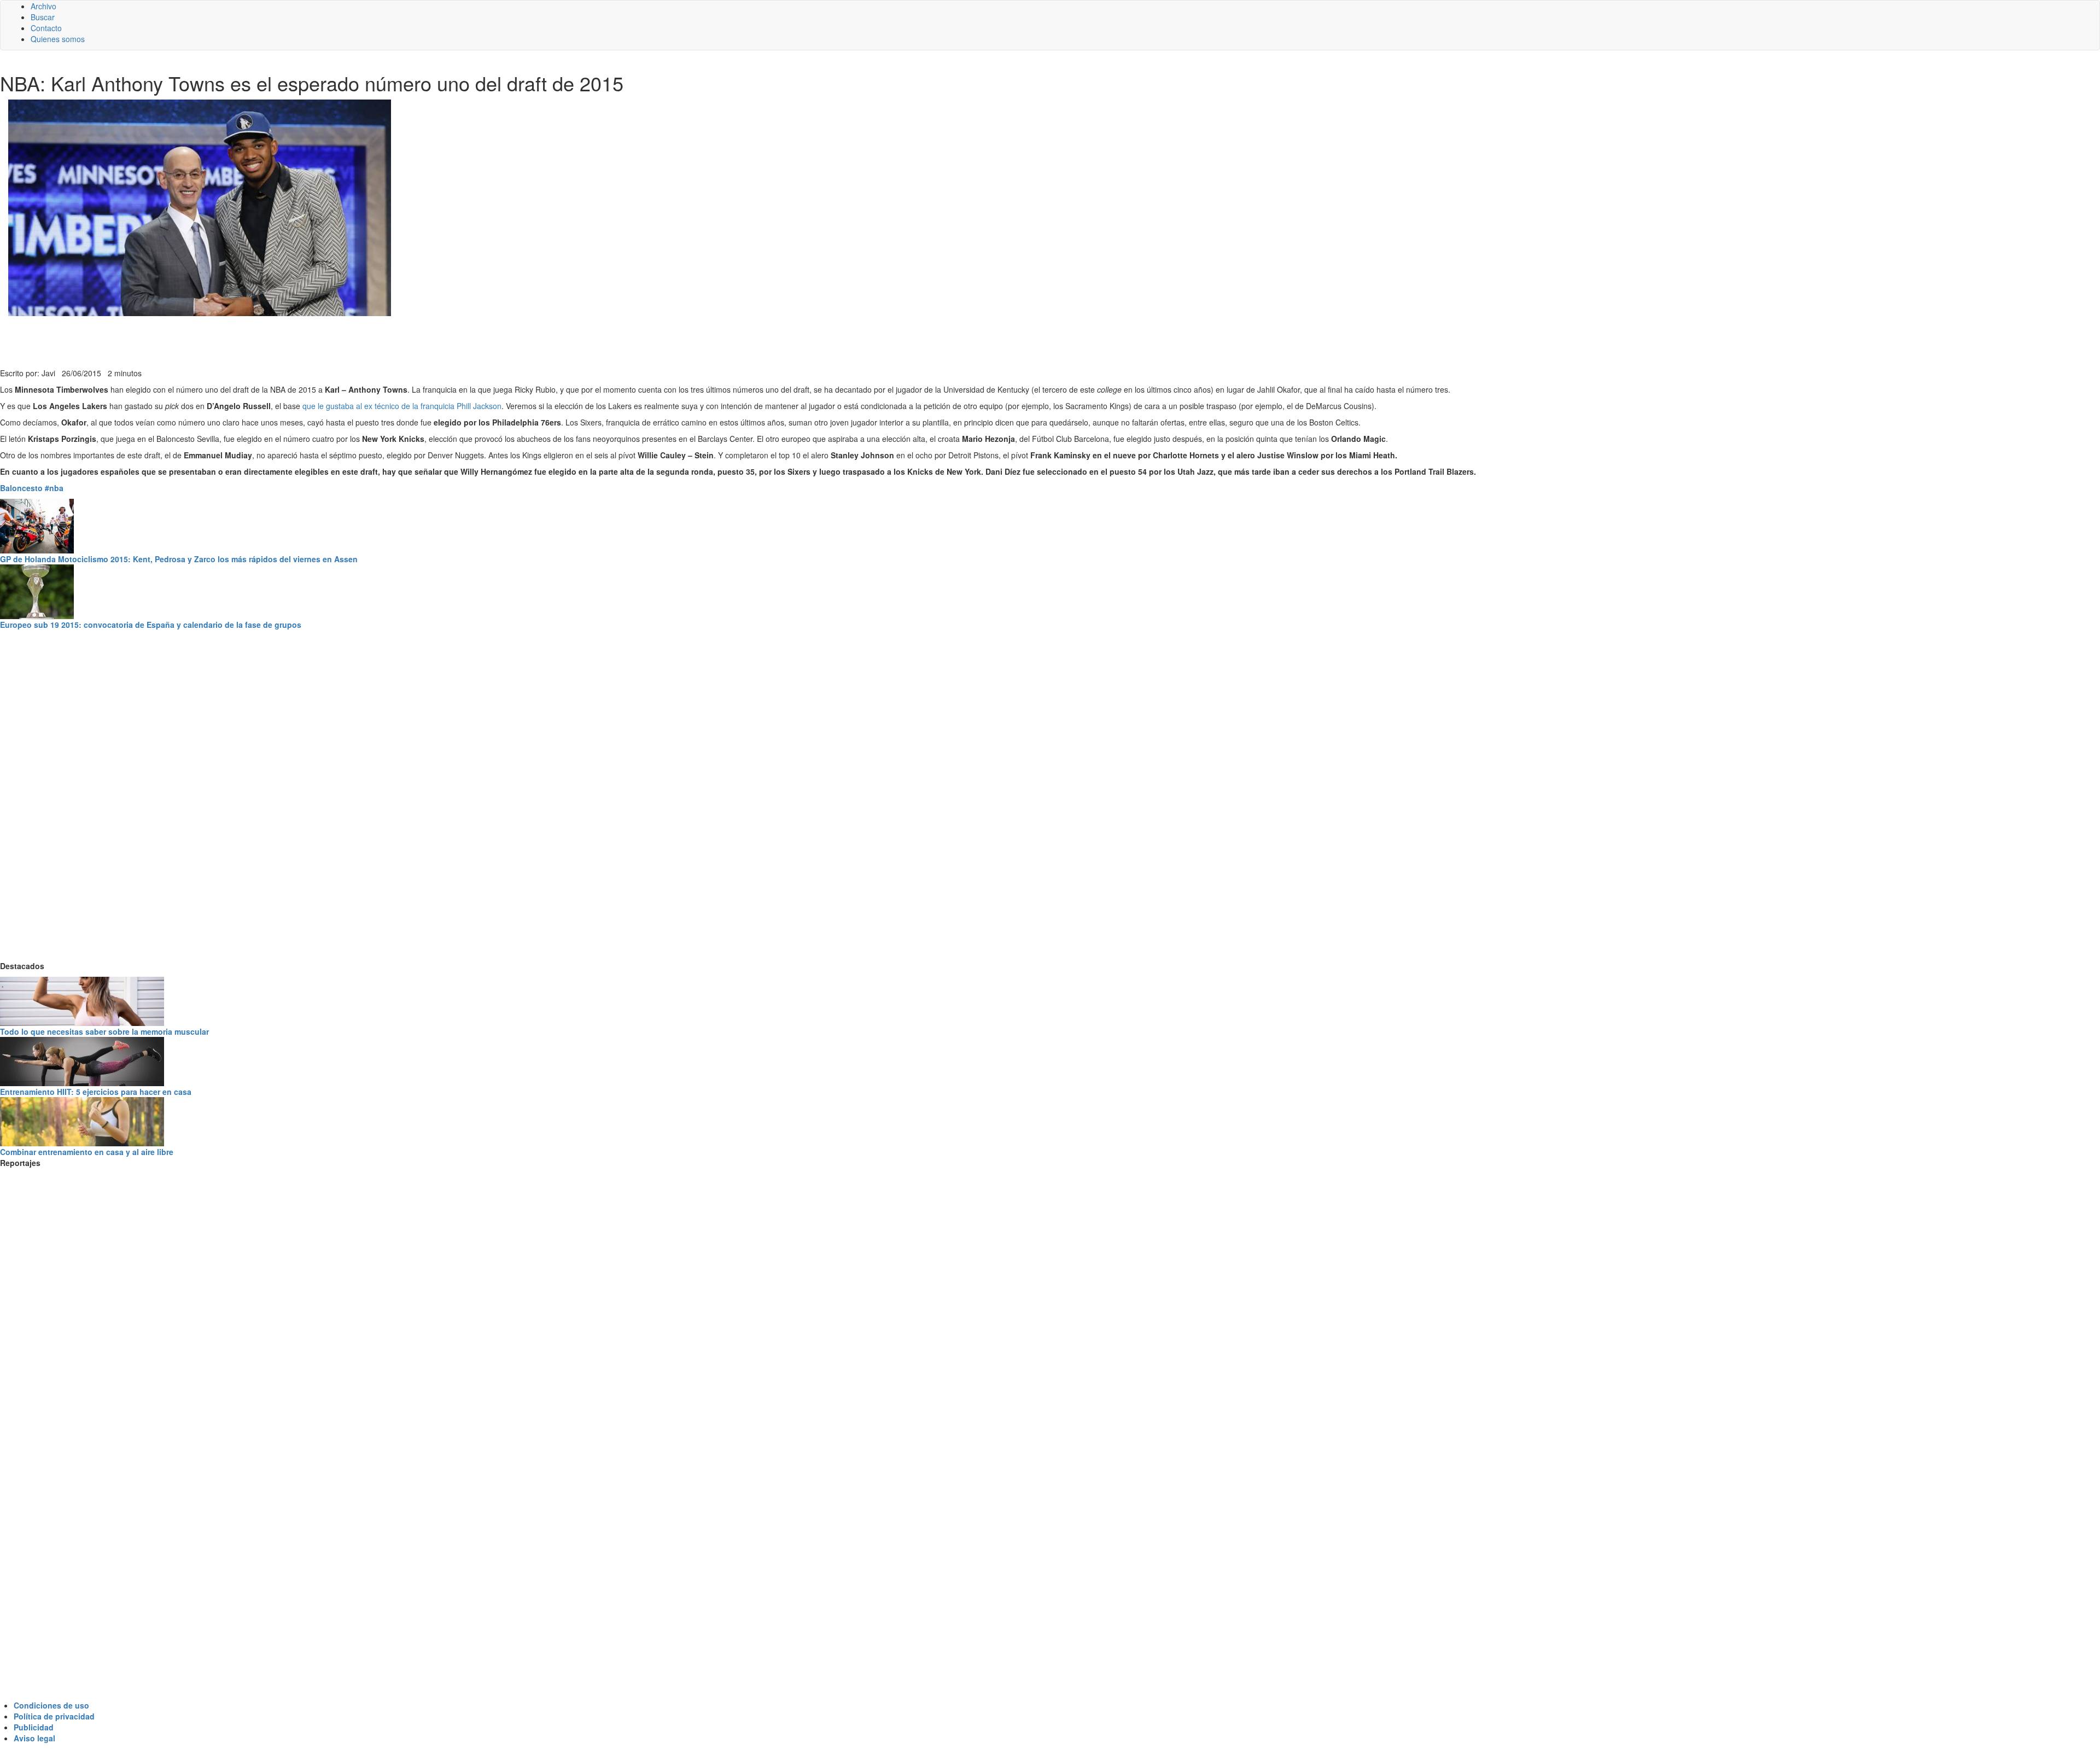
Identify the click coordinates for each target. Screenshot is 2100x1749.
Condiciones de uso (51, 1705)
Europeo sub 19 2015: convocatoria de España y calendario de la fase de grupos (151, 625)
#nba (54, 488)
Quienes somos (58, 39)
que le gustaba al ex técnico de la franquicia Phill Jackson (402, 406)
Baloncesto (21, 488)
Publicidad (34, 1727)
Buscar (43, 17)
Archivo (43, 6)
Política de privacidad (54, 1716)
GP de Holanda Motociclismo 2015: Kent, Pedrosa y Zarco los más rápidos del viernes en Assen (179, 559)
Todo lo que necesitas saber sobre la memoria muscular (104, 1031)
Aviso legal (34, 1738)
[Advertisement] (268, 341)
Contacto (46, 28)
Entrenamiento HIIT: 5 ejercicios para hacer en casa (96, 1092)
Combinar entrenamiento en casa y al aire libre (87, 1152)
